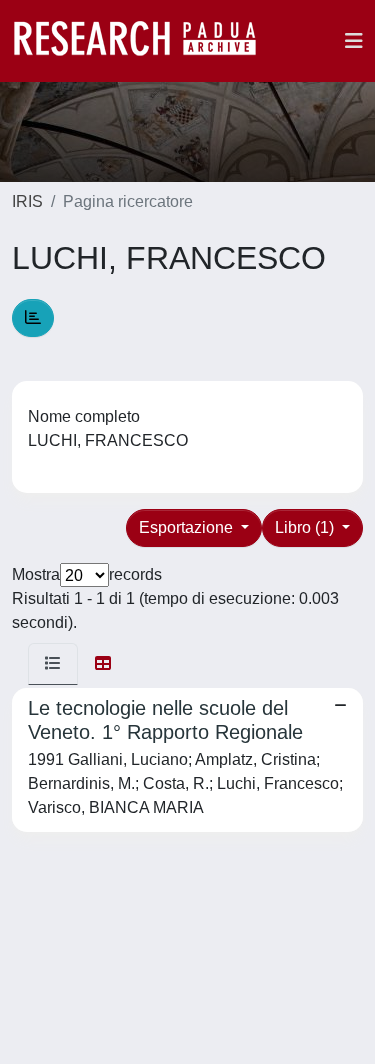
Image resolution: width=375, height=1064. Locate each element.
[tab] (53, 664)
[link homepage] (145, 41)
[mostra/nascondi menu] (354, 41)
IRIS (27, 201)
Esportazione (188, 527)
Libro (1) (306, 527)
